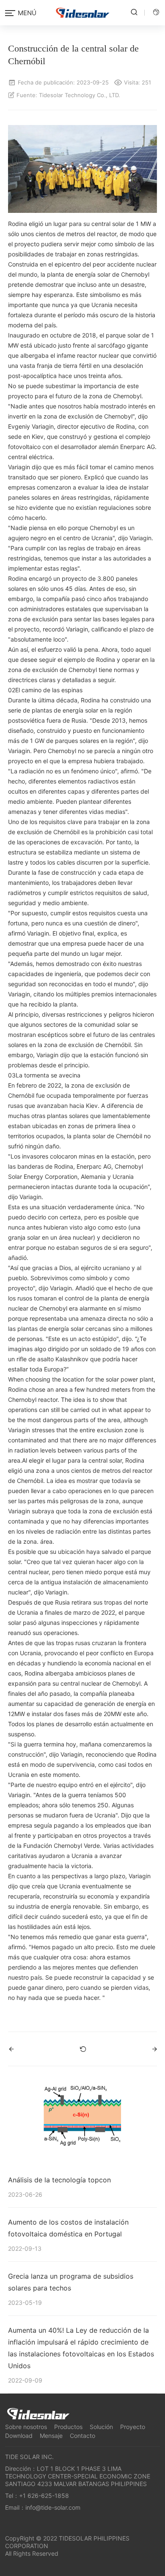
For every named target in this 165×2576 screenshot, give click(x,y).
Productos (68, 2427)
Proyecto (133, 2427)
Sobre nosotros (26, 2427)
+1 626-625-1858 (44, 2496)
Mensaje (51, 2436)
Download (19, 2436)
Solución (101, 2427)
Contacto (82, 2436)
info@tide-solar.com (53, 2507)
